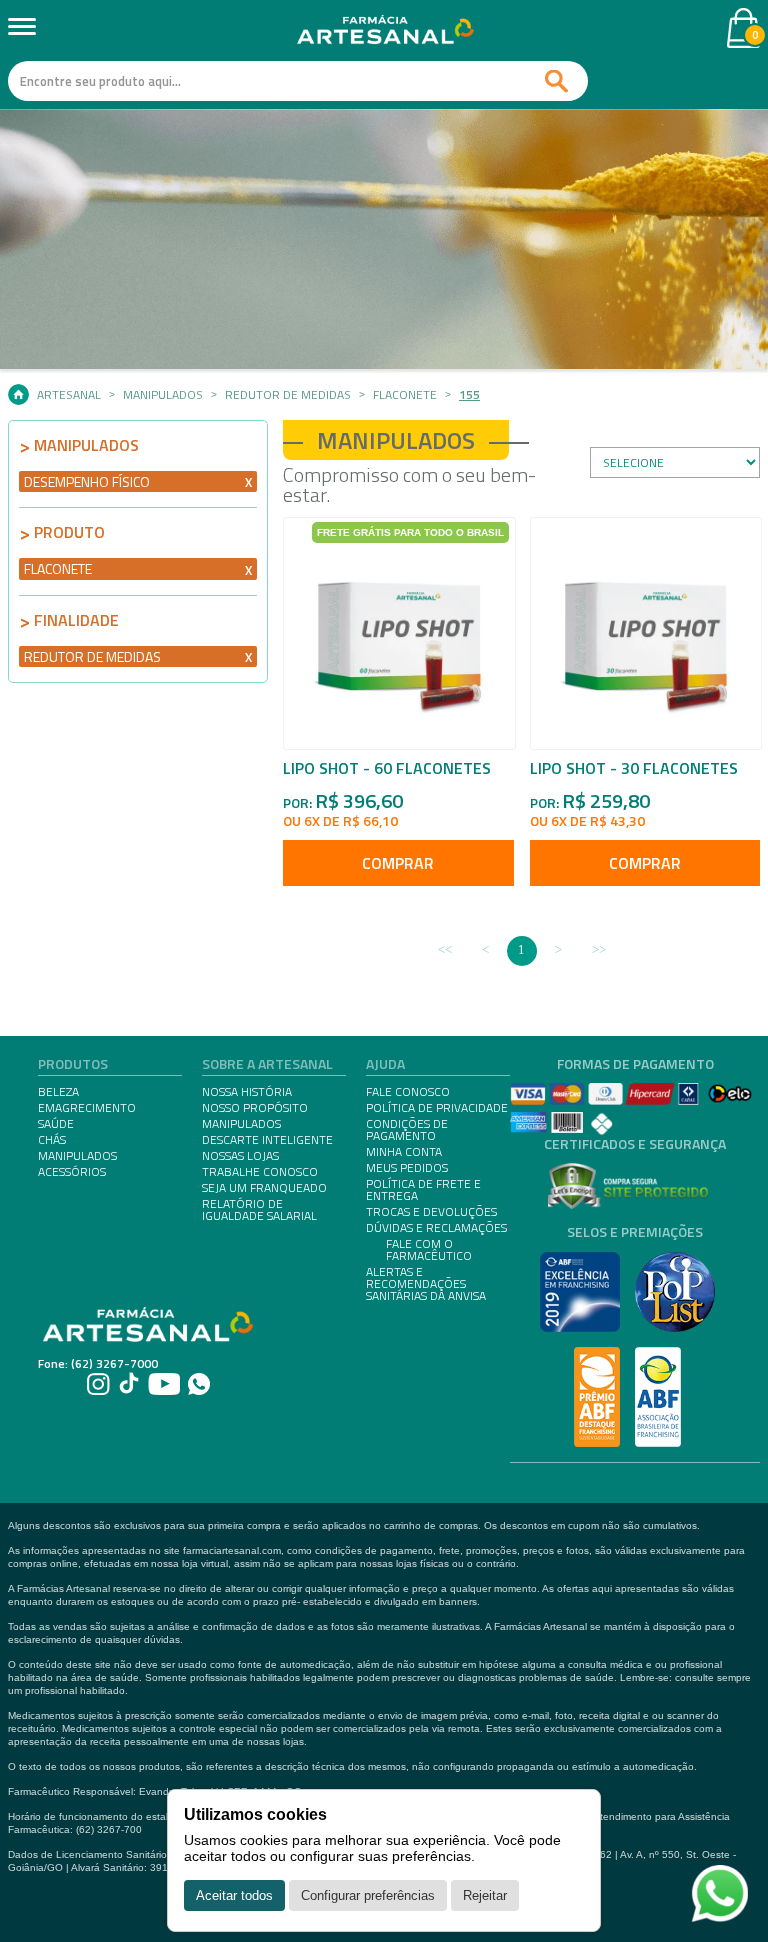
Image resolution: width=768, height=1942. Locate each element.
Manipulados (163, 395)
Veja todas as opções (248, 482)
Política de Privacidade (437, 1108)
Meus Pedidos (407, 1168)
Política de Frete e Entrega (423, 1190)
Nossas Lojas (240, 1156)
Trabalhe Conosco (260, 1172)
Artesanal (69, 395)
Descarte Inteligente (267, 1140)
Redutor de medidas (288, 395)
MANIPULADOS (77, 1156)
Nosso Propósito (255, 1108)
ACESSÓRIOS (72, 1172)
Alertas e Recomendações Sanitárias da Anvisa (426, 1284)
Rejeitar (485, 1895)
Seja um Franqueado (264, 1188)
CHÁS (52, 1140)
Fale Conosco (408, 1092)
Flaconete (405, 395)
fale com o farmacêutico (429, 1250)
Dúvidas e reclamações (436, 1228)
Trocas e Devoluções (431, 1212)
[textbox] (298, 81)
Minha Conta (404, 1152)
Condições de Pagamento (407, 1130)
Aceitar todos (234, 1895)
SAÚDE (56, 1124)
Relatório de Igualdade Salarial (259, 1210)
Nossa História (247, 1092)
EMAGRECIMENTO (87, 1108)
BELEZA (58, 1092)
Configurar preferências (368, 1895)
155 (469, 395)
